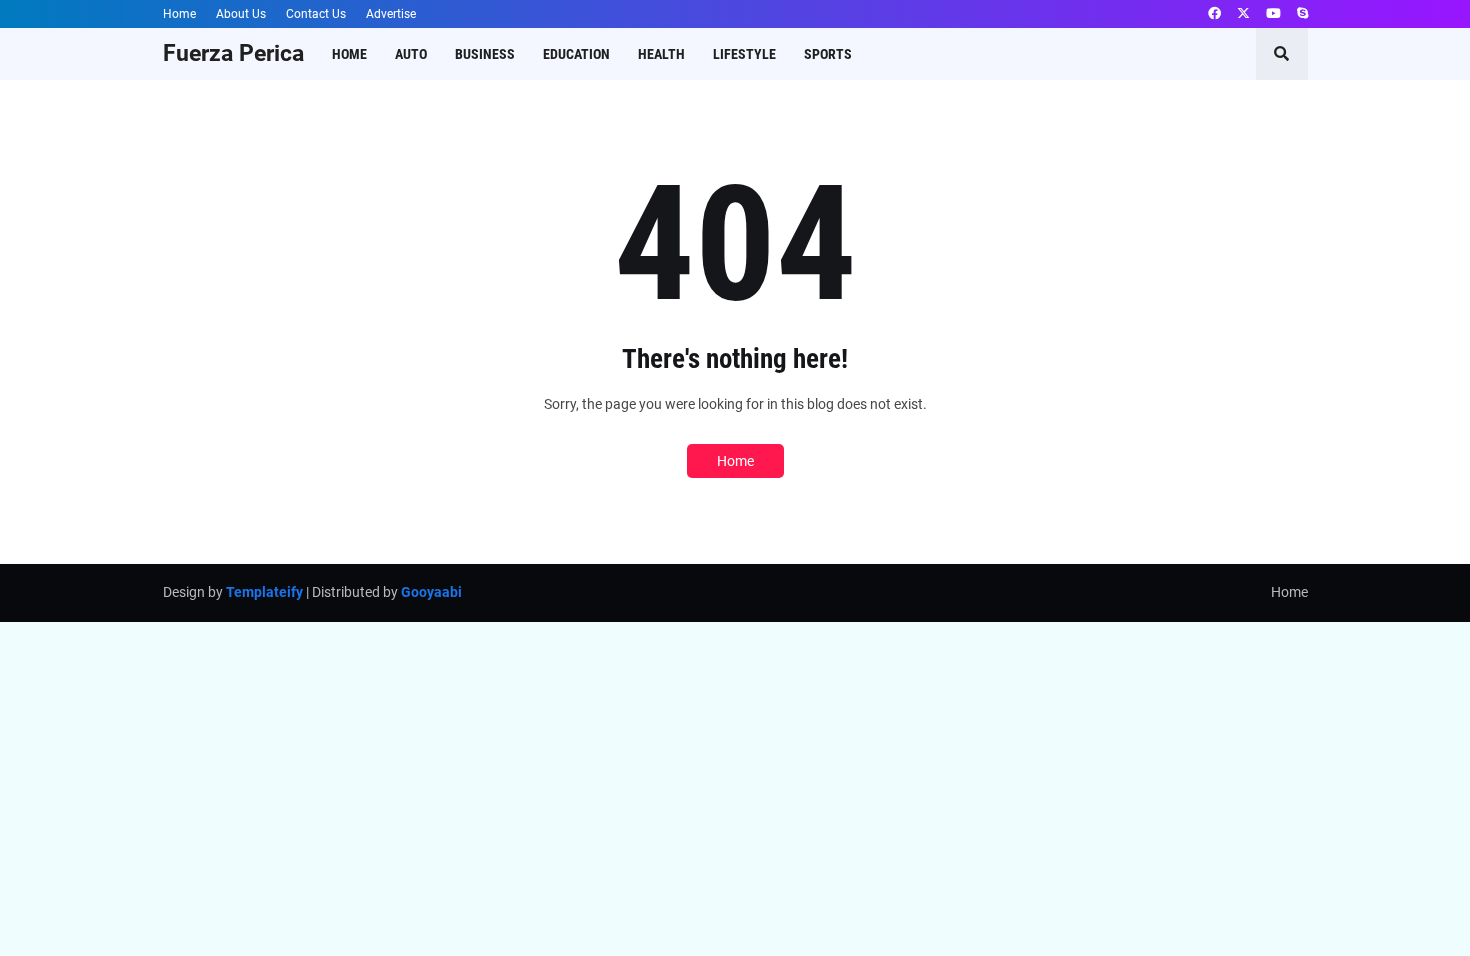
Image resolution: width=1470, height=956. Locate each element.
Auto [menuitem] (411, 54)
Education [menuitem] (576, 54)
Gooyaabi (431, 592)
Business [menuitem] (485, 54)
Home (179, 14)
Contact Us (316, 14)
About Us (241, 14)
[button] (1282, 54)
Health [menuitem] (661, 54)
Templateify (264, 592)
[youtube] (1273, 14)
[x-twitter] (1243, 14)
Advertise (391, 14)
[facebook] (1214, 14)
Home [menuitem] (349, 54)
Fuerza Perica (233, 53)
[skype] (1302, 14)
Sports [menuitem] (828, 54)
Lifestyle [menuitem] (744, 54)
